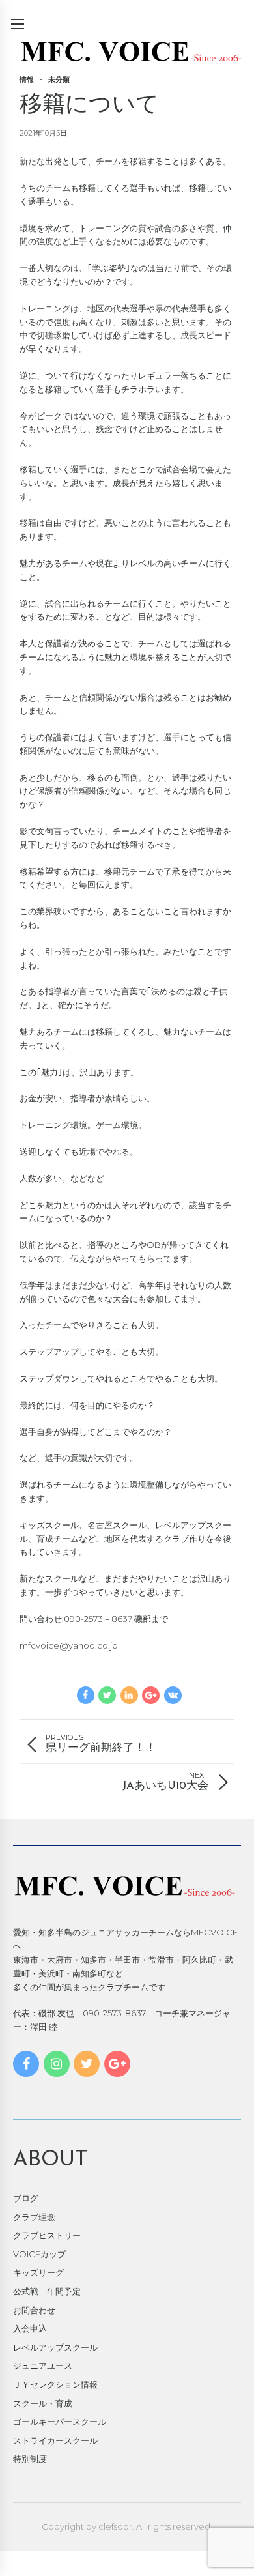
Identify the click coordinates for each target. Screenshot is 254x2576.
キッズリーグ (38, 2272)
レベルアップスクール (55, 2347)
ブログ (26, 2198)
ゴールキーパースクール (60, 2422)
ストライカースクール (55, 2440)
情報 (27, 80)
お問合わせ (34, 2310)
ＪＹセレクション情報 (55, 2384)
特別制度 (30, 2459)
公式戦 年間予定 (47, 2291)
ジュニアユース (43, 2366)
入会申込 (30, 2328)
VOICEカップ (39, 2254)
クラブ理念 (34, 2217)
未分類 (59, 80)
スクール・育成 (43, 2403)
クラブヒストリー (47, 2235)
